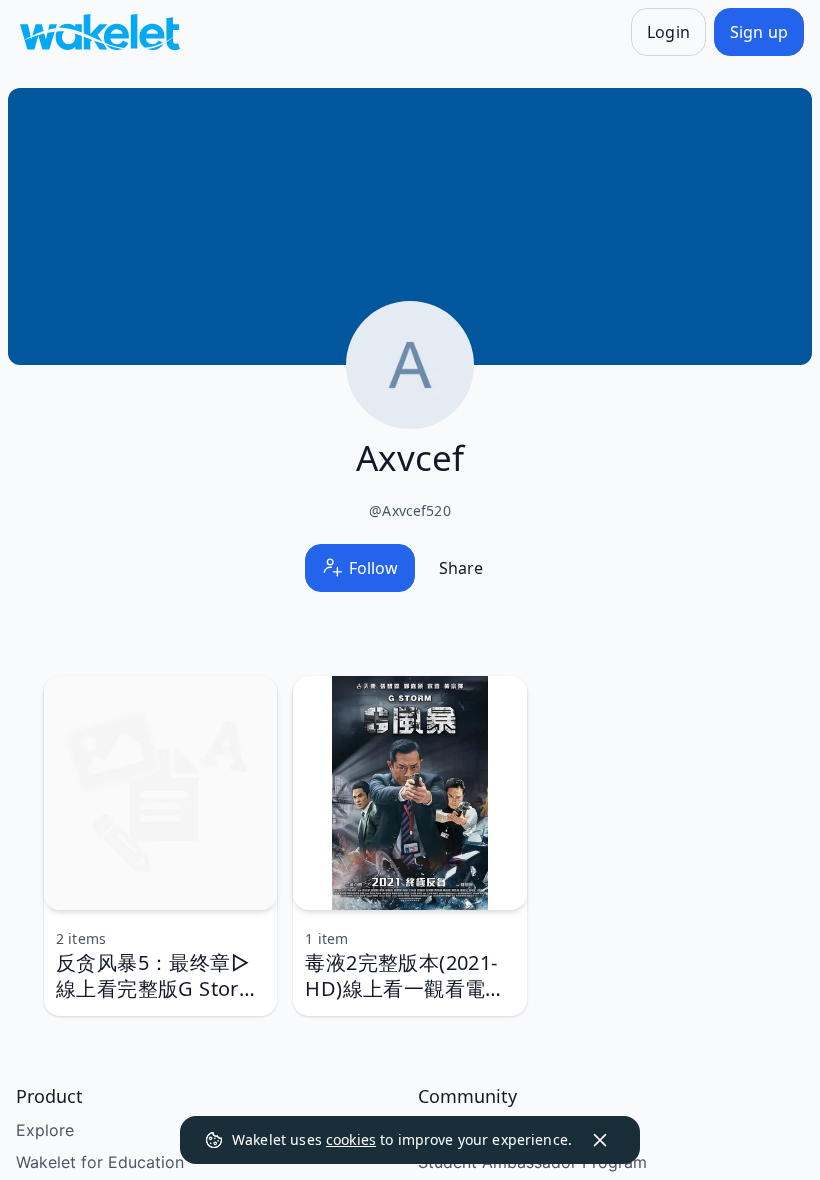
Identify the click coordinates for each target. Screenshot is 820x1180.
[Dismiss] (600, 1140)
